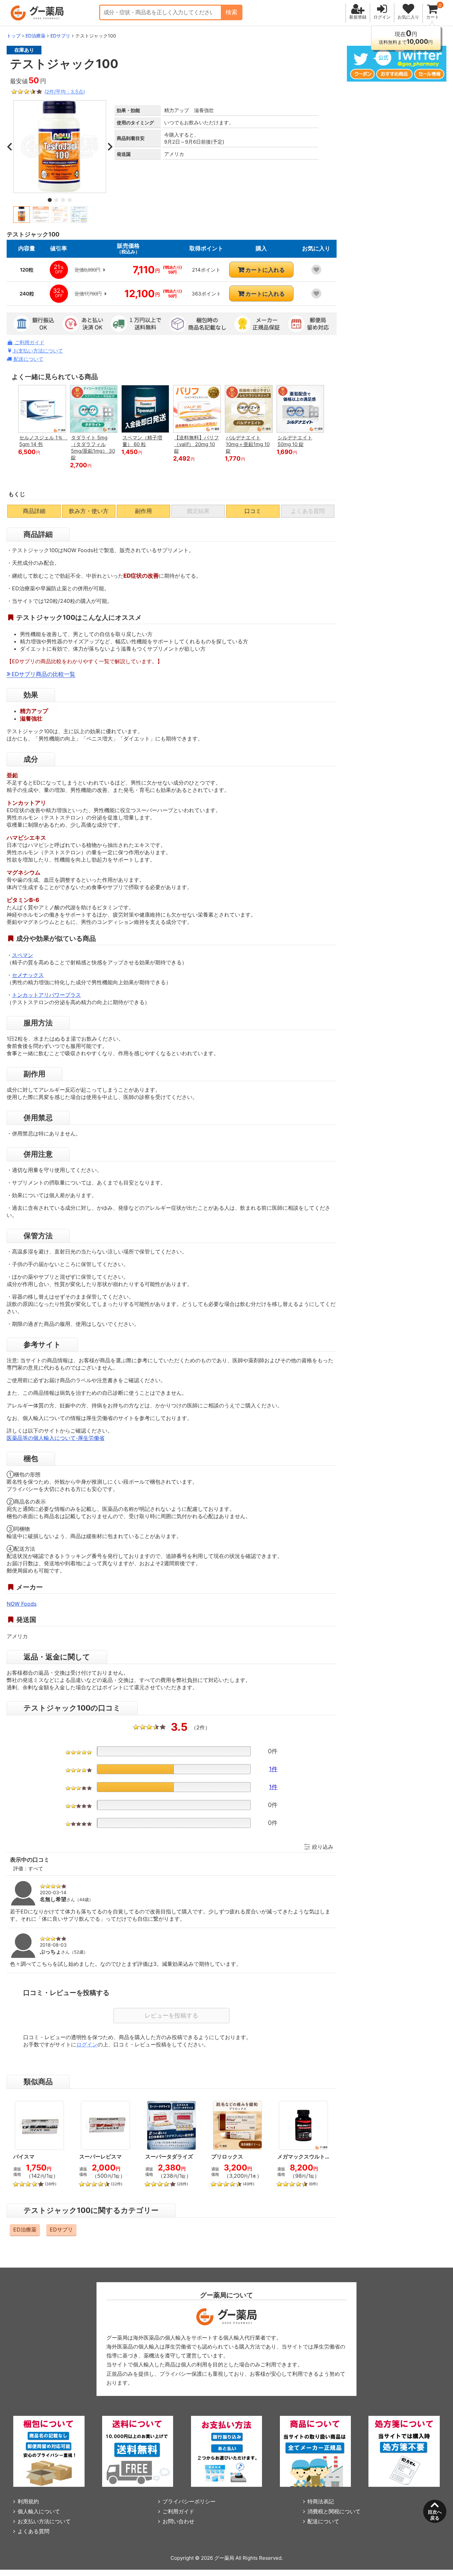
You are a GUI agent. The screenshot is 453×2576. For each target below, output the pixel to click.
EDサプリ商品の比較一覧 (43, 674)
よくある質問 (33, 2531)
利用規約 (28, 2501)
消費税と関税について (334, 2511)
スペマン (23, 955)
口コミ (253, 511)
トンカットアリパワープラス (46, 995)
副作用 (143, 511)
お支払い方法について (37, 351)
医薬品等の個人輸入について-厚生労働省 (56, 1438)
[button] (22, 215)
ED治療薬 (25, 2229)
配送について (28, 359)
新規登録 (358, 17)
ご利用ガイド (29, 342)
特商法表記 (321, 2501)
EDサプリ (61, 2229)
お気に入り (408, 17)
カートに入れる (265, 270)
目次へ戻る (435, 2515)
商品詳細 (34, 511)
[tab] (50, 200)
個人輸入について (39, 2511)
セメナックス (28, 975)
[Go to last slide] (10, 147)
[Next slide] (109, 147)
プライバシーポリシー (189, 2501)
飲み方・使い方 (89, 511)
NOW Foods (22, 1604)
